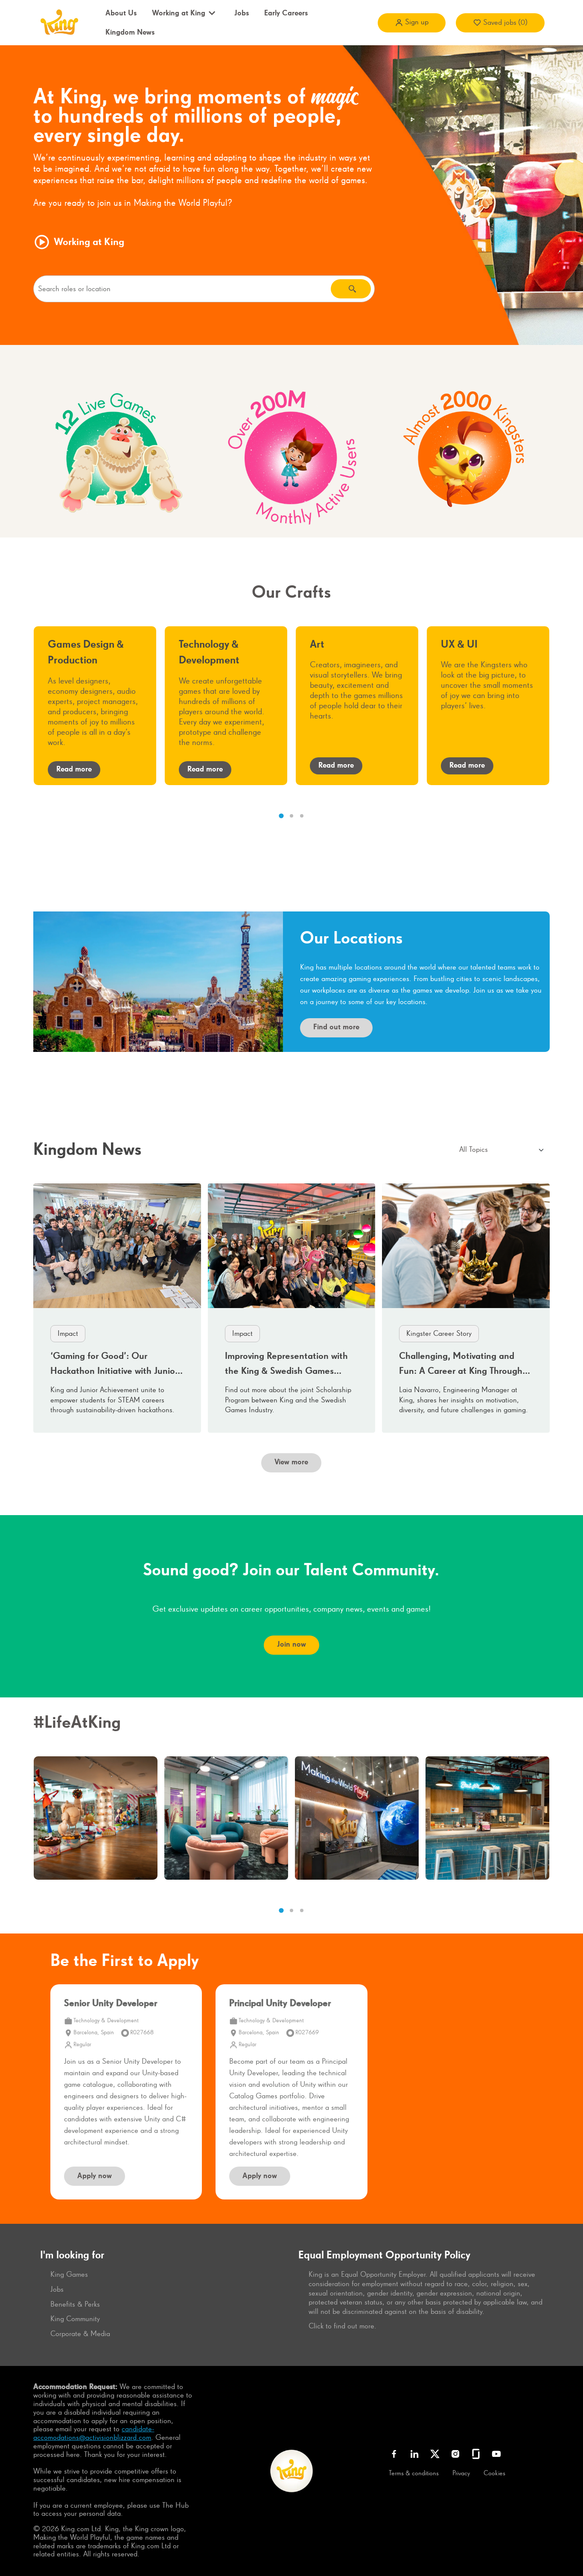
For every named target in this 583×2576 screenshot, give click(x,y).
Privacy (461, 2474)
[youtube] (496, 2454)
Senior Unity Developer (111, 2004)
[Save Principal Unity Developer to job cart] (347, 2008)
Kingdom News (130, 32)
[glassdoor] (476, 2454)
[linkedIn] (414, 2454)
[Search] (351, 289)
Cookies (494, 2474)
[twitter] (435, 2454)
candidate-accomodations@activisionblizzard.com (94, 2433)
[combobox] (182, 289)
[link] (117, 1308)
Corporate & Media (80, 2334)
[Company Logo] (58, 22)
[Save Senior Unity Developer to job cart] (181, 2008)
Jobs (242, 13)
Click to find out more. (343, 2326)
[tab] (281, 816)
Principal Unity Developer (280, 2004)
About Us (121, 13)
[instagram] (455, 2454)
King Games (69, 2275)
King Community (75, 2319)
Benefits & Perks (75, 2304)
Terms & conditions (414, 2474)
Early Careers (286, 13)
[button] (412, 23)
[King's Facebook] (394, 2454)
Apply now (95, 2176)
